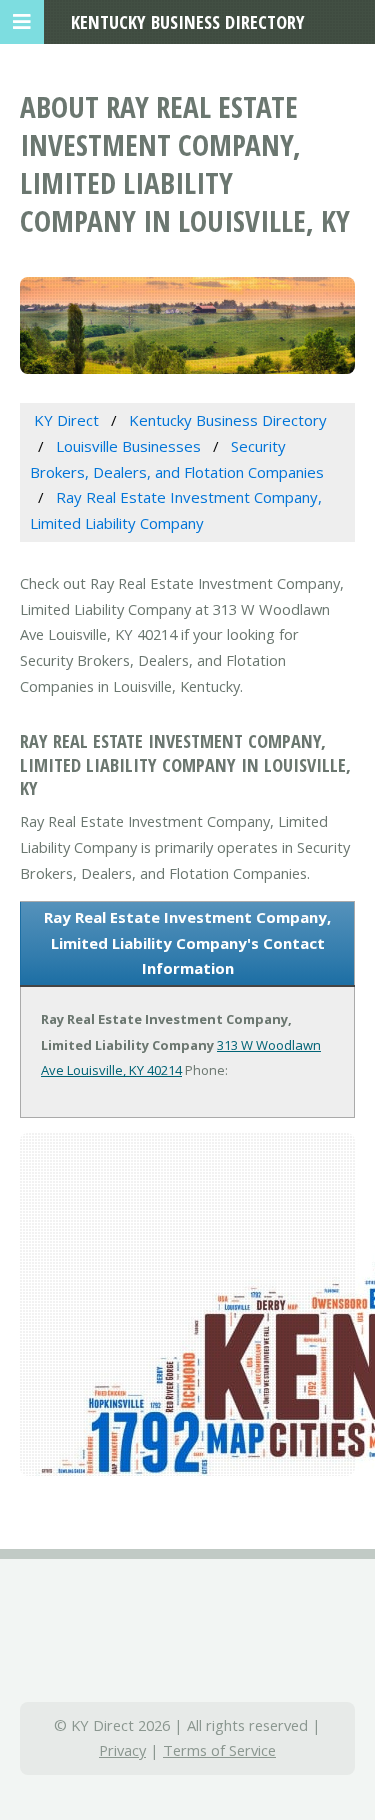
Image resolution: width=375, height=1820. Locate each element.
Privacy (122, 1750)
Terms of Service (219, 1750)
